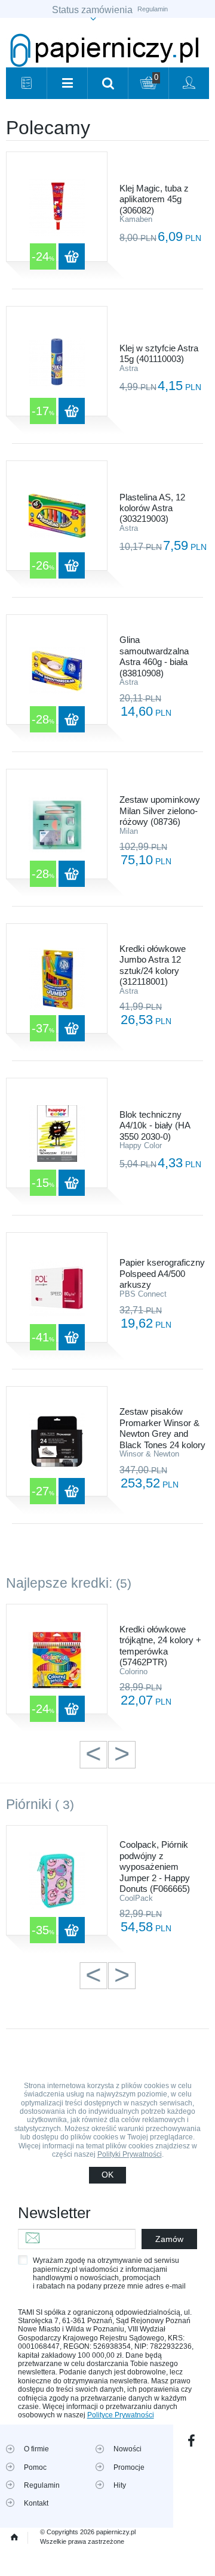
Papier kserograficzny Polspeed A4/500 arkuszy (162, 1273)
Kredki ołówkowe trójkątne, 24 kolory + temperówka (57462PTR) (160, 1646)
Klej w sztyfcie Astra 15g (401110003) (159, 353)
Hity (120, 2485)
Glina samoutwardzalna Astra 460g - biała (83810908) (154, 656)
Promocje (129, 2467)
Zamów (169, 2239)
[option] (107, 1666)
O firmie (36, 2449)
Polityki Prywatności (130, 2154)
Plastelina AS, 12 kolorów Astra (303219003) (152, 508)
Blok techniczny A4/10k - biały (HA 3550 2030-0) (155, 1125)
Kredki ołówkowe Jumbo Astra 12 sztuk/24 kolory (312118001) (153, 965)
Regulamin (153, 9)
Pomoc (35, 2467)
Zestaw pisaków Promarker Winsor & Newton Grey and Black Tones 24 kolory (162, 1428)
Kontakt (36, 2503)
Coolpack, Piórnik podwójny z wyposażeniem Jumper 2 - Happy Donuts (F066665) (155, 1867)
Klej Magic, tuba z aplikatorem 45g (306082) (154, 199)
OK (107, 2175)
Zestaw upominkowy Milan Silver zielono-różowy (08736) (160, 811)
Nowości (128, 2449)
